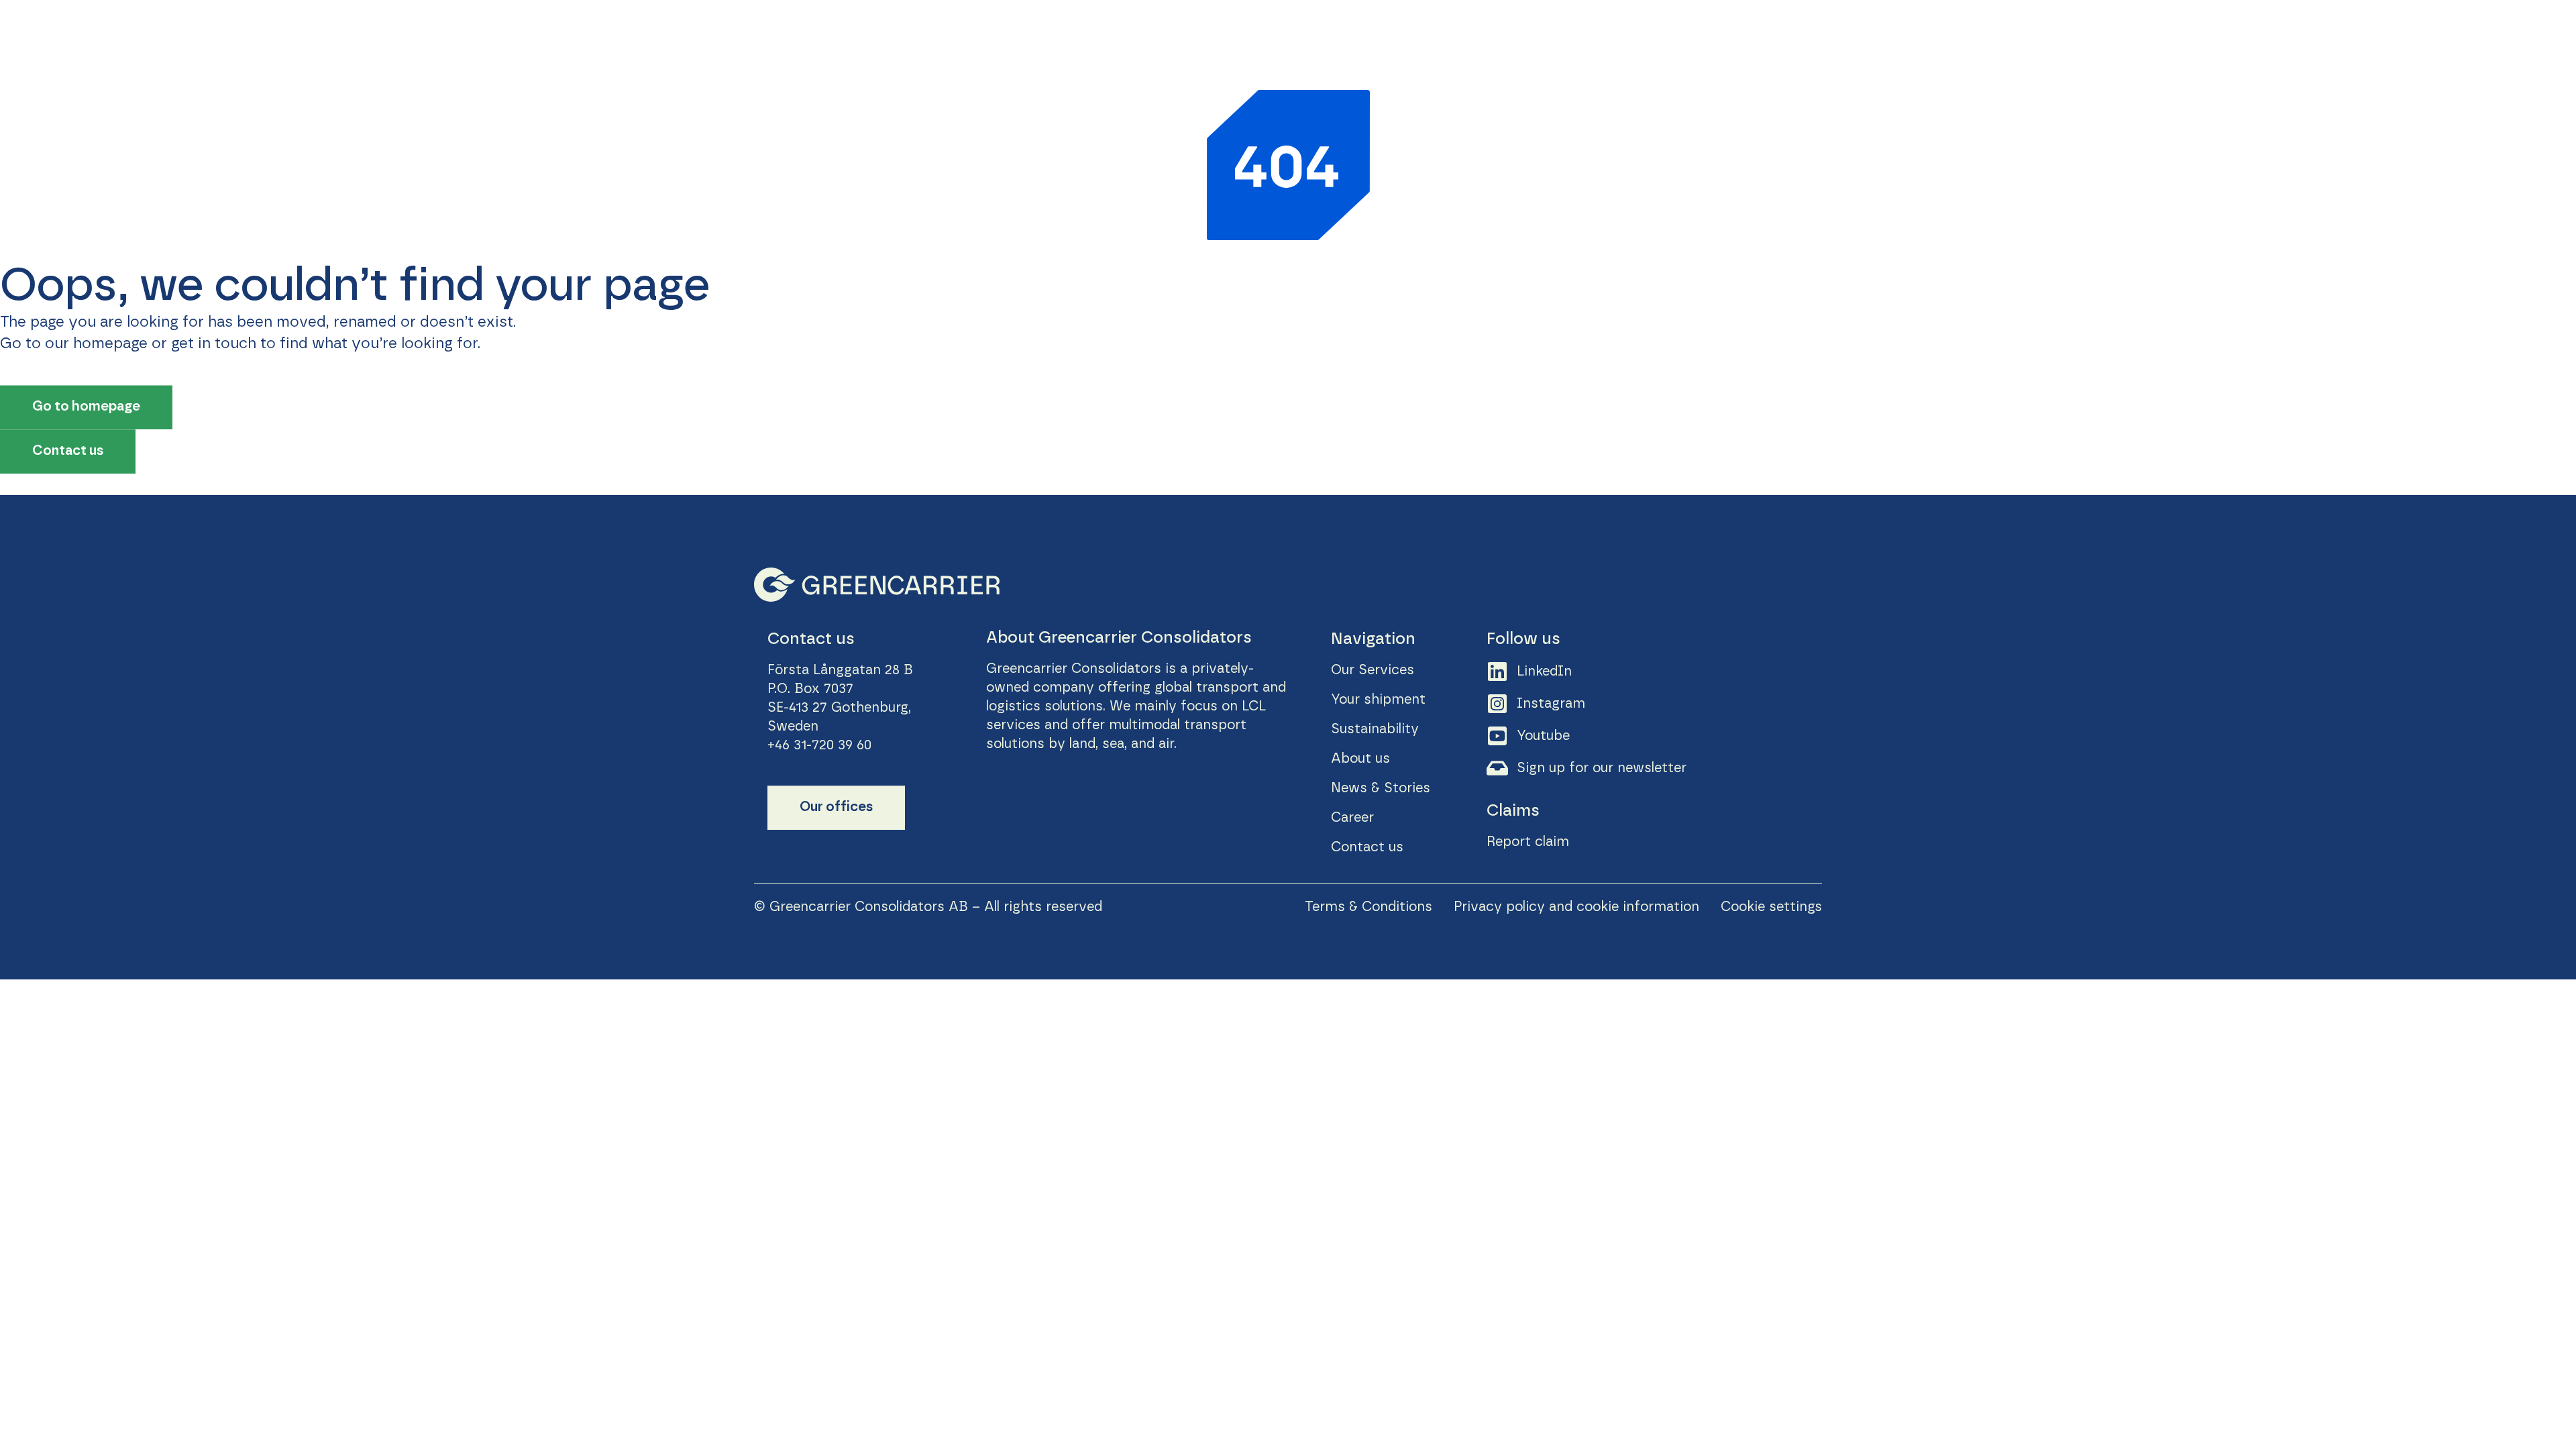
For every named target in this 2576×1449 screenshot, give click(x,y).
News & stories (2318, 33)
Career (2411, 33)
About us (2218, 33)
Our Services (1907, 33)
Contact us (2490, 33)
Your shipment (2015, 33)
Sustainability (2125, 33)
